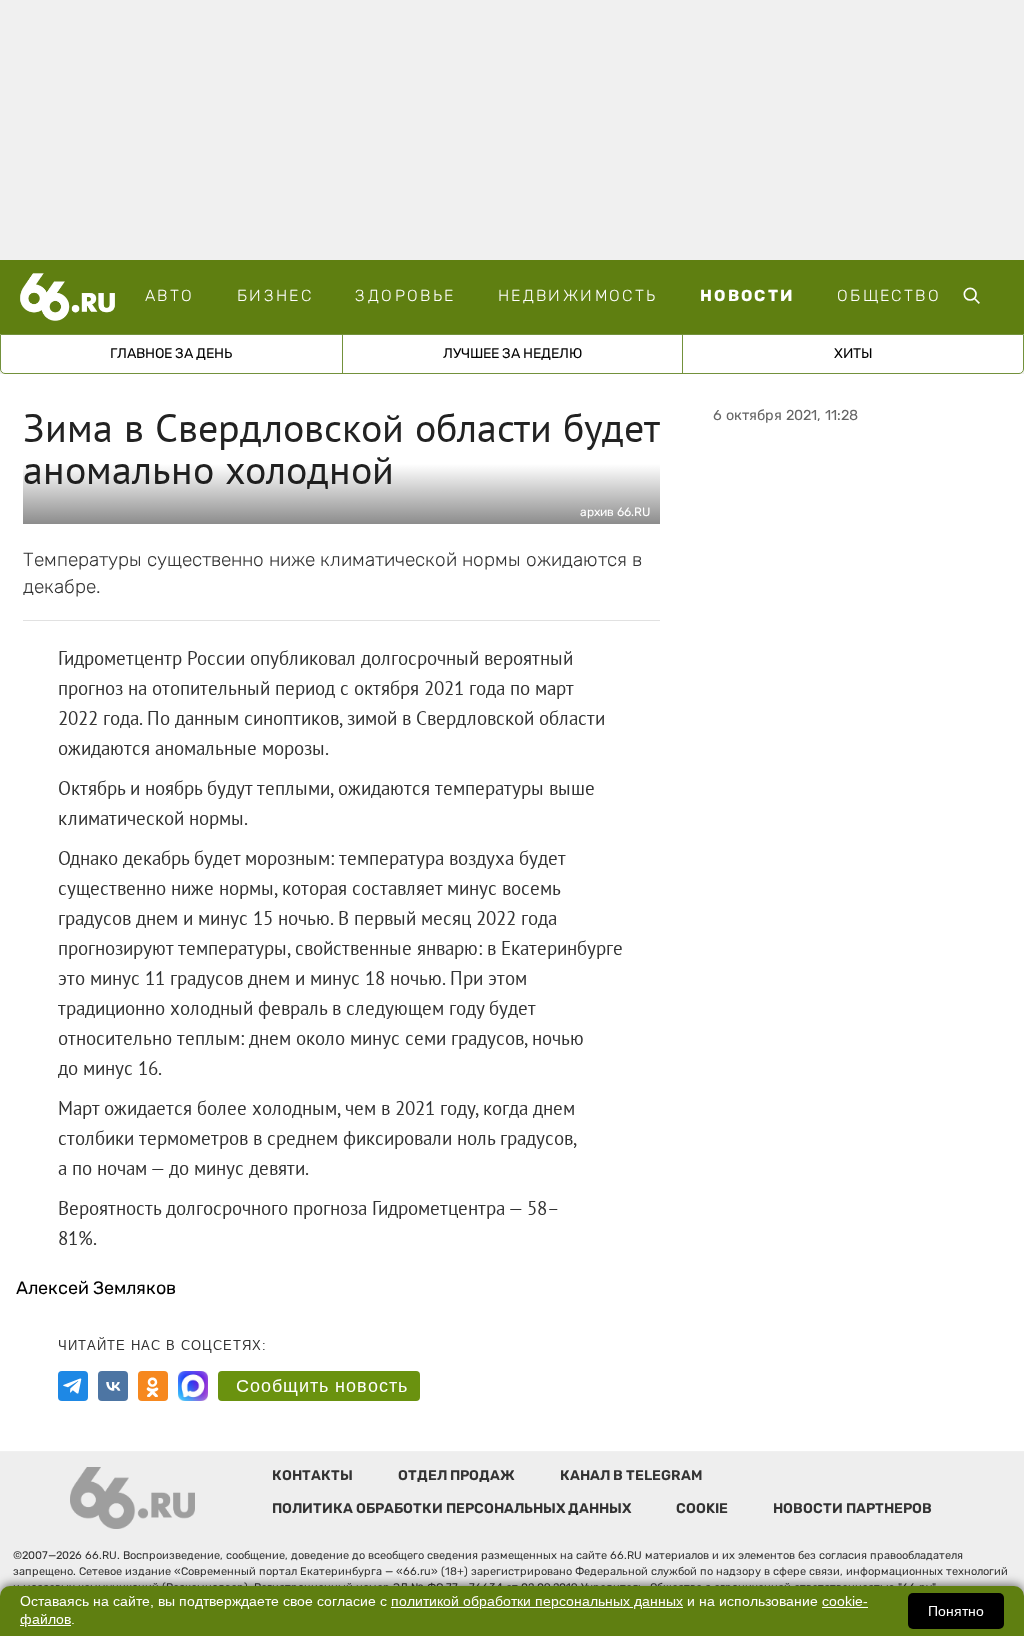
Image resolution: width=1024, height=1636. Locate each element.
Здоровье (405, 295)
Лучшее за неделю (512, 353)
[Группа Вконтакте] (113, 1386)
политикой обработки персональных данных (537, 1601)
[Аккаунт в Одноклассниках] (153, 1386)
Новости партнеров (852, 1508)
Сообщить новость (322, 1386)
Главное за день (171, 353)
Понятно (956, 1611)
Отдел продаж (456, 1475)
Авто (170, 295)
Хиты (853, 353)
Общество (889, 295)
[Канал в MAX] (193, 1386)
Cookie (702, 1508)
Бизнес (275, 295)
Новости (747, 295)
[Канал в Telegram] (73, 1386)
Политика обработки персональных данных (451, 1508)
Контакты (312, 1475)
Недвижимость (578, 295)
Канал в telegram (631, 1475)
